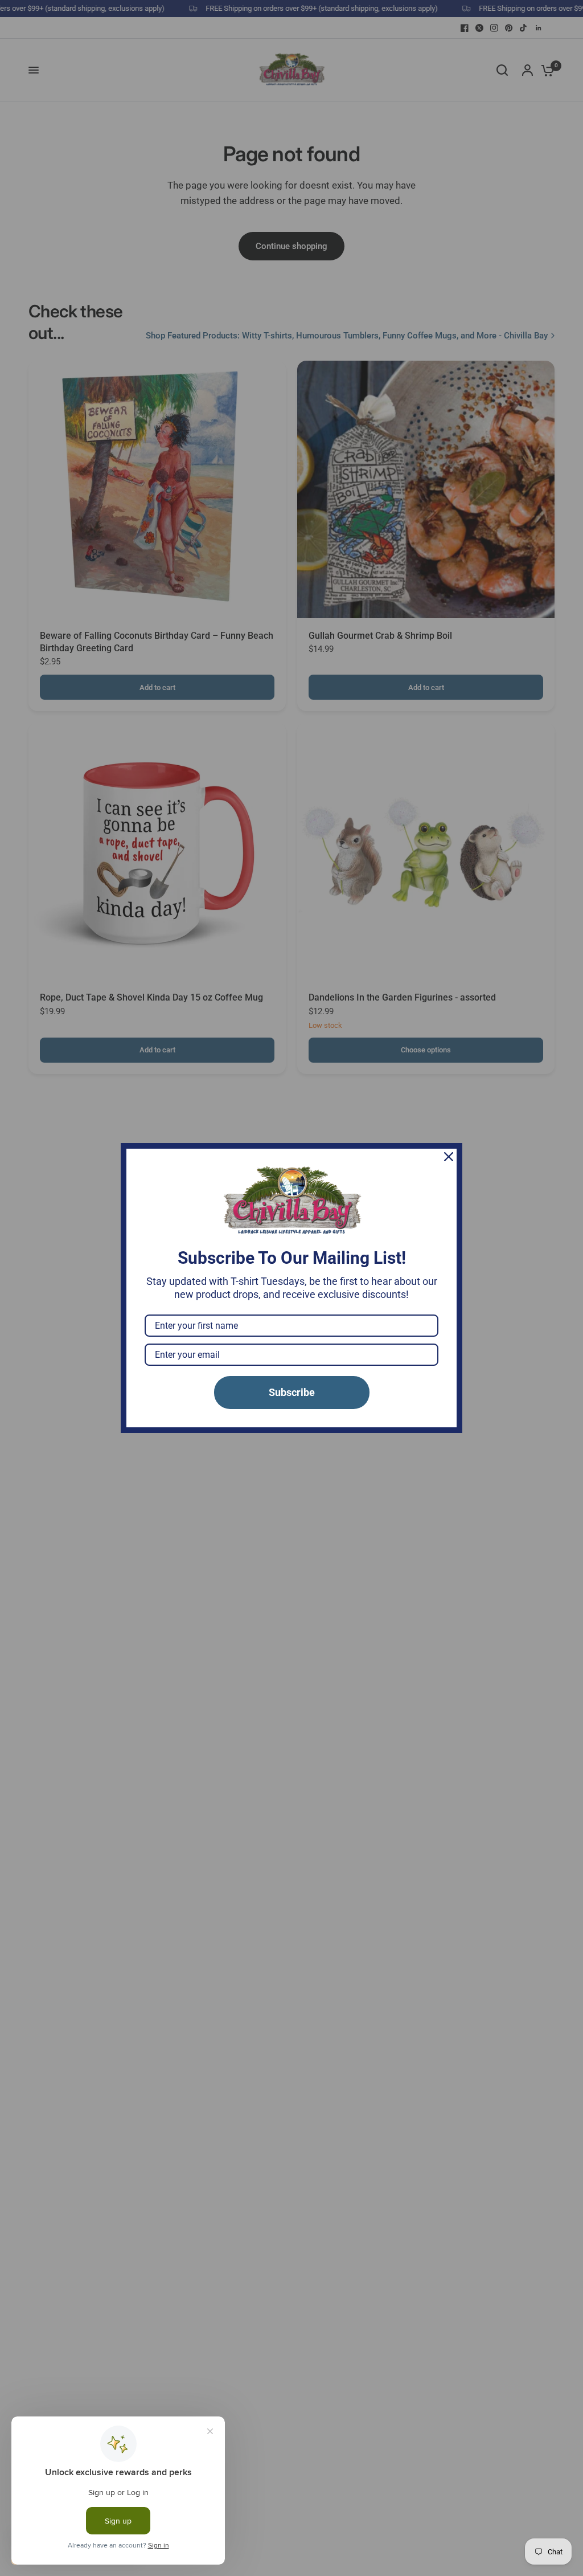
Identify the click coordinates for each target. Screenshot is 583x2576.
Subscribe (292, 1392)
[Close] (449, 1157)
